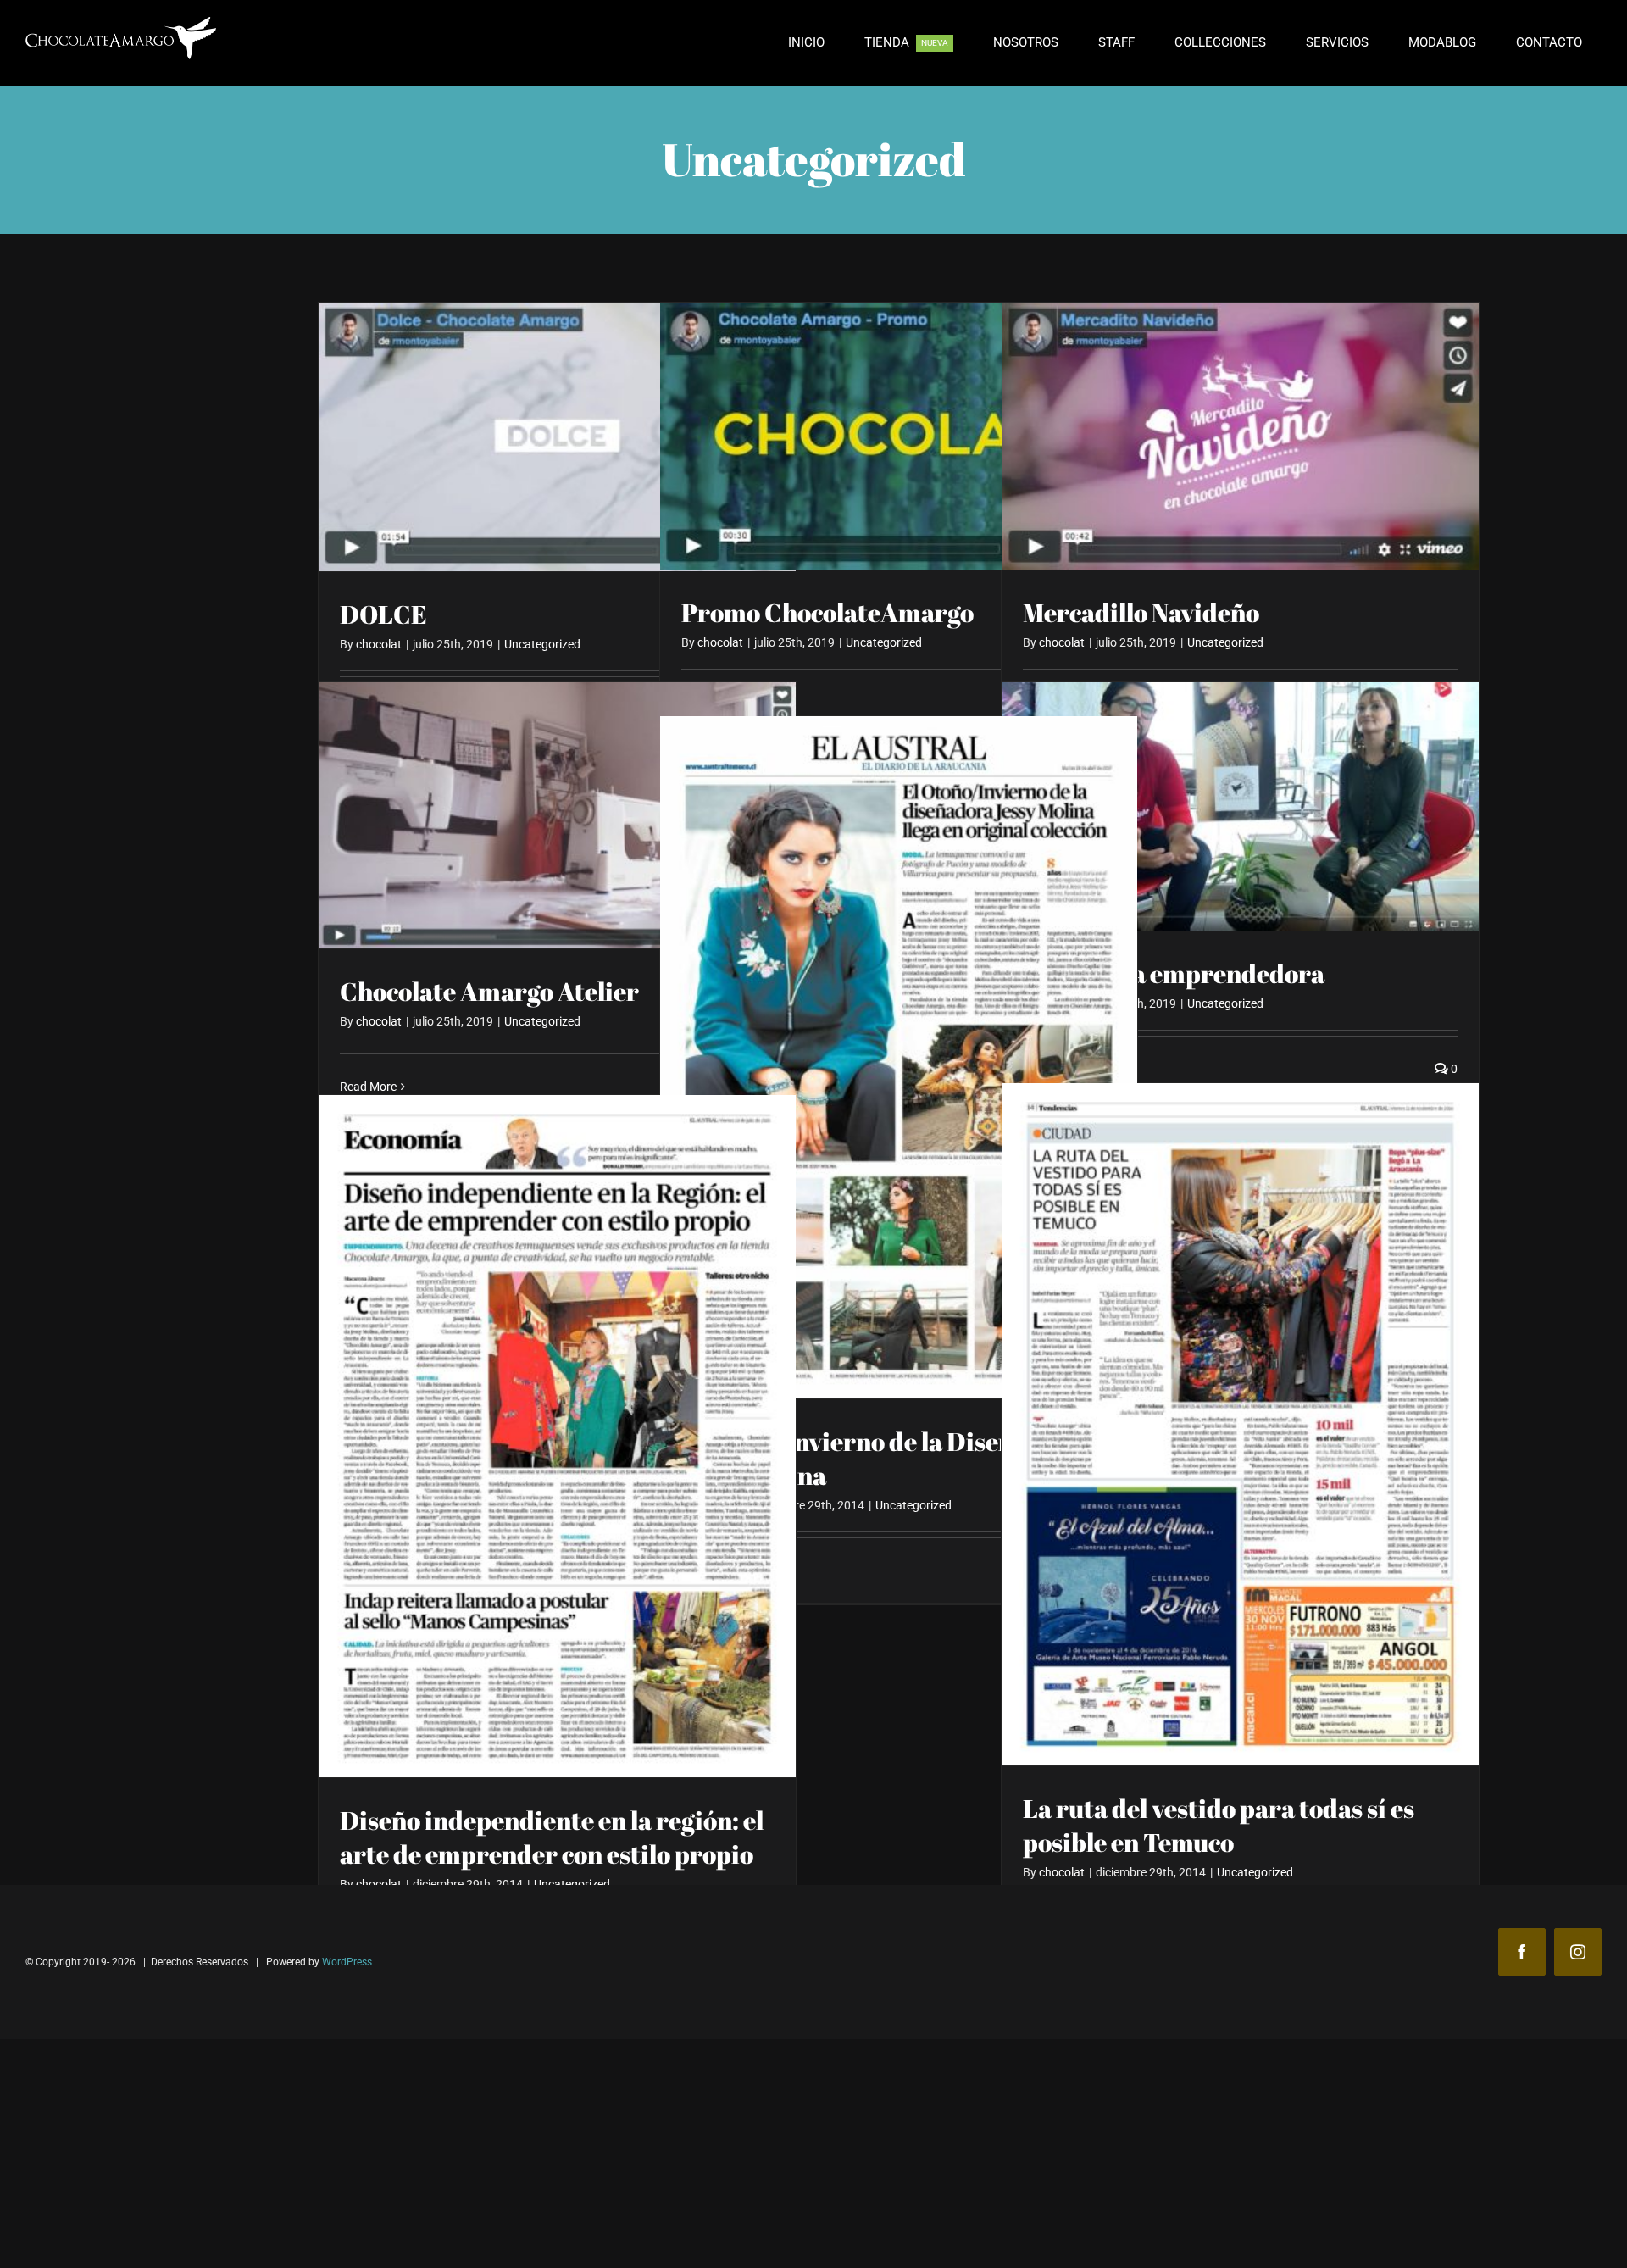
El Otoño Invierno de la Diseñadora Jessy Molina (882, 1458)
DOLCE (383, 614)
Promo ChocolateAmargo (827, 612)
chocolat (379, 644)
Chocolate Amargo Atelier (489, 991)
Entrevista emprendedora (1174, 973)
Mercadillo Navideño (1141, 612)
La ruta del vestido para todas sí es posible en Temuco (1219, 1825)
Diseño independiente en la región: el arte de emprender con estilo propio (552, 1837)
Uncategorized (542, 644)
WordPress (347, 1962)
